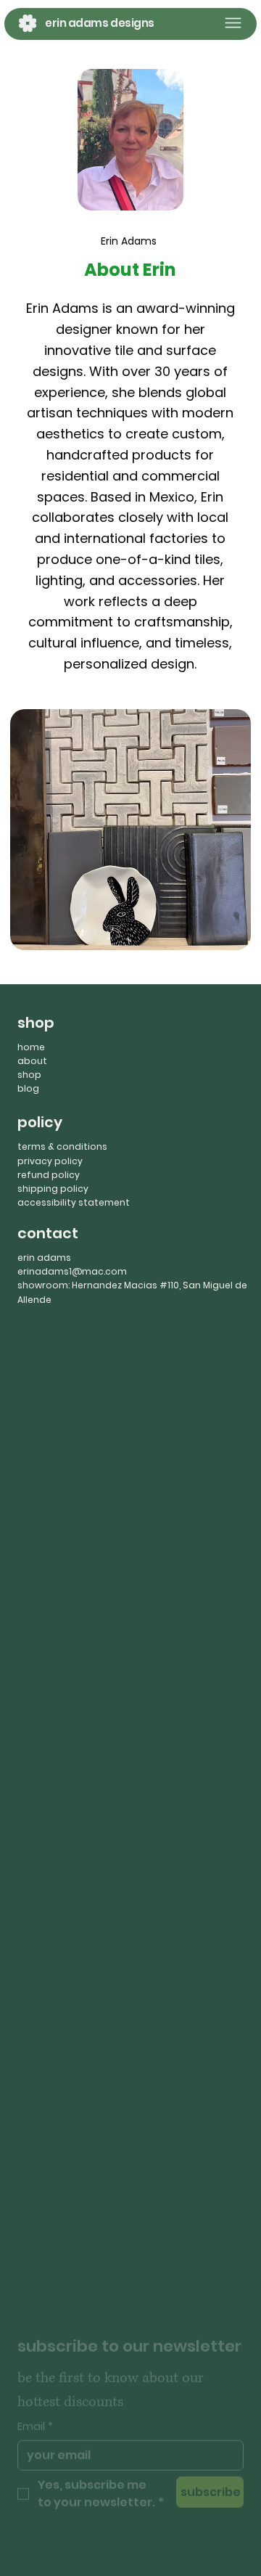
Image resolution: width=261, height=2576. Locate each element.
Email (35, 2411)
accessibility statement (74, 1202)
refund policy (49, 1175)
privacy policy (50, 1161)
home (31, 1047)
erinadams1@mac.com (72, 1271)
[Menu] (233, 23)
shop (29, 1075)
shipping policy (53, 1189)
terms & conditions (62, 1146)
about (32, 1061)
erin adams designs (100, 23)
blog (28, 1088)
